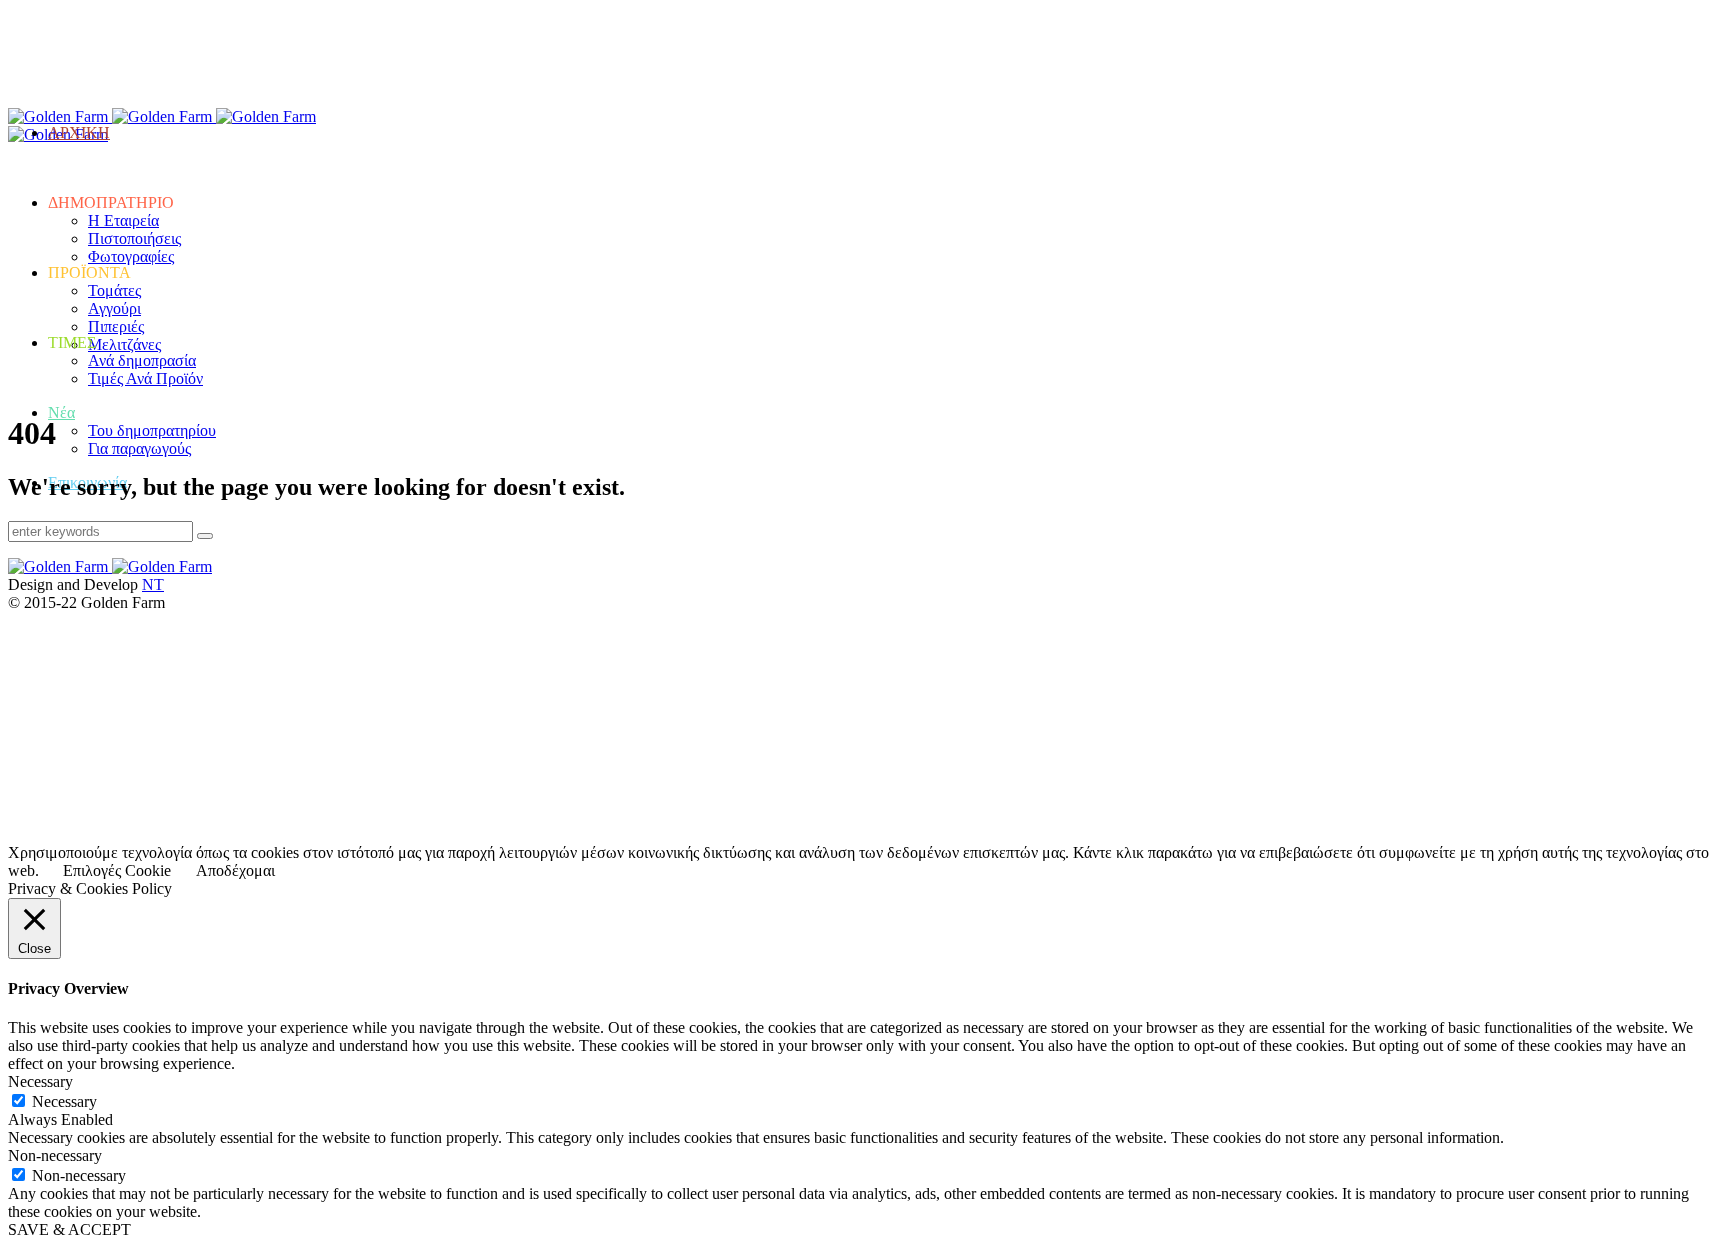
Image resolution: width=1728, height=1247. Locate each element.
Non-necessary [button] (55, 1155)
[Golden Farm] (112, 116)
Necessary (64, 1101)
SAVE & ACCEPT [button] (69, 1229)
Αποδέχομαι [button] (235, 870)
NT (153, 584)
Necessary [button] (40, 1081)
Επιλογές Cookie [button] (117, 870)
